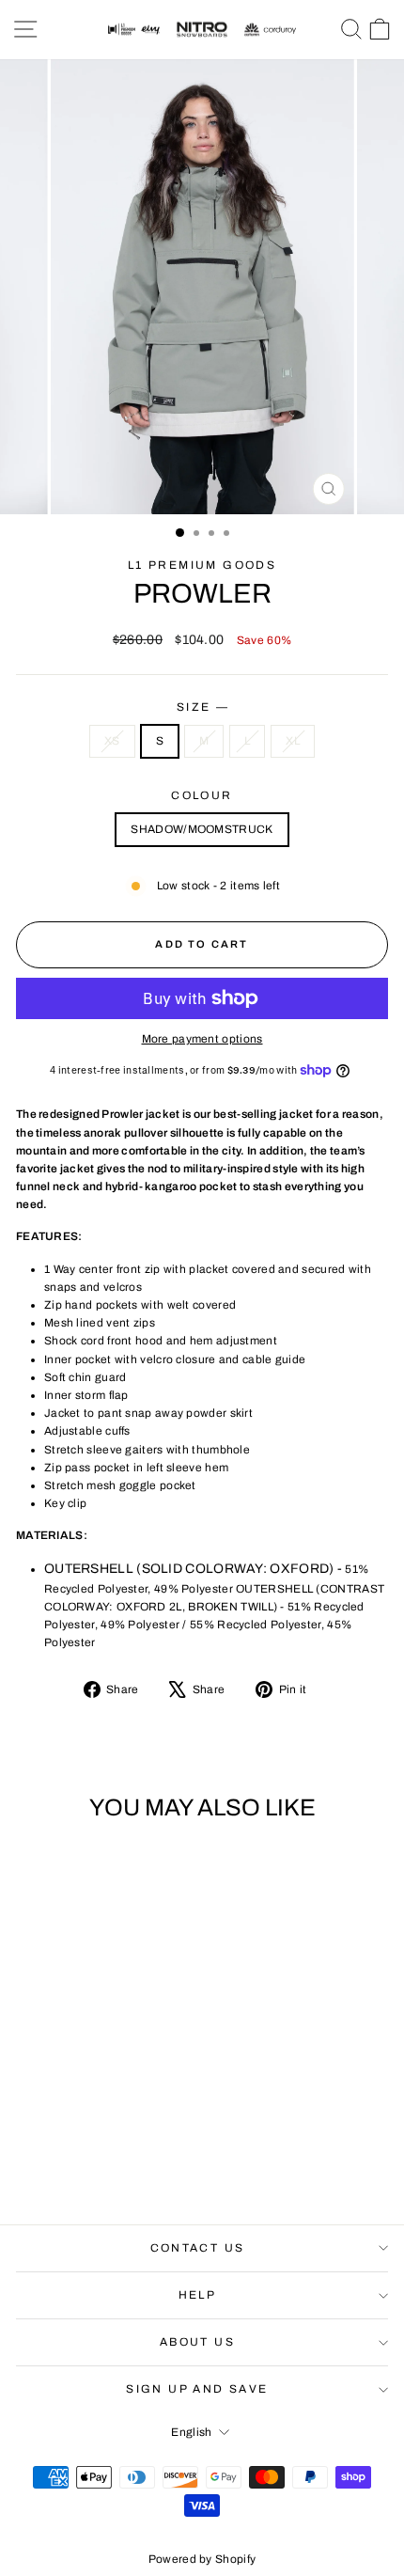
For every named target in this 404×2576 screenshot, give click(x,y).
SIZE (202, 707)
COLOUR (202, 795)
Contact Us (198, 2248)
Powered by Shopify (202, 2559)
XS (112, 741)
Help (198, 2295)
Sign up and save (197, 2389)
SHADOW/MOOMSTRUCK (202, 829)
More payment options (202, 1039)
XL (293, 741)
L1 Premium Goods (202, 565)
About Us (197, 2342)
